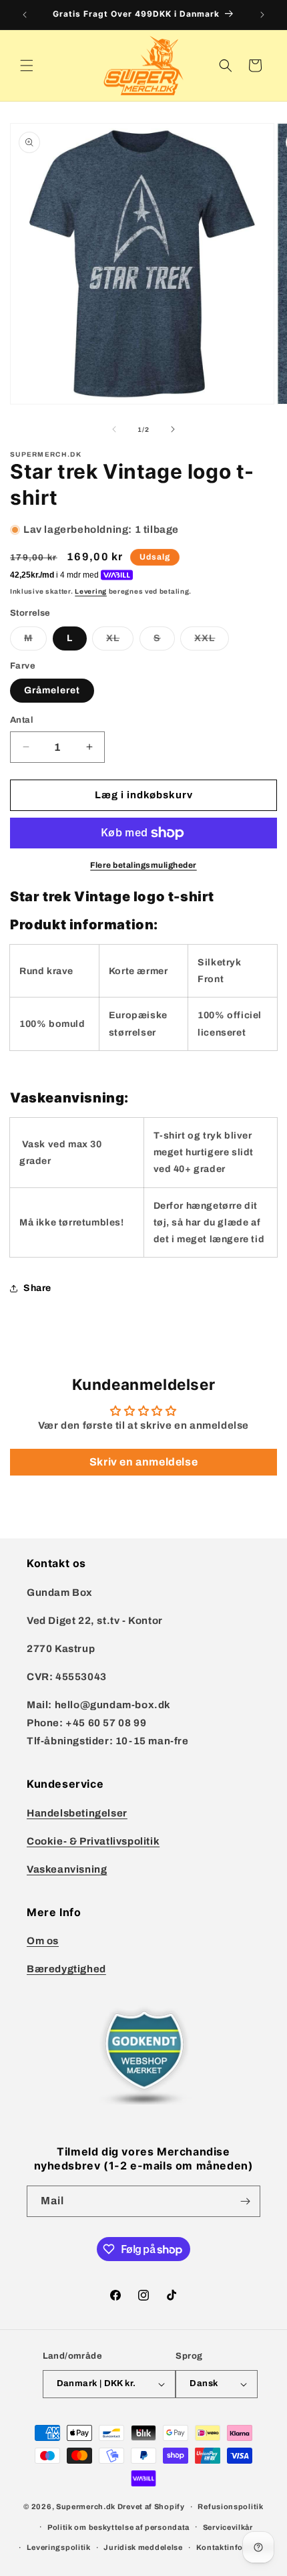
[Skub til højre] (173, 429)
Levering (91, 591)
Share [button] (37, 1288)
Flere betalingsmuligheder (143, 865)
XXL (212, 641)
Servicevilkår (228, 2527)
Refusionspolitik (230, 2506)
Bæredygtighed (66, 1969)
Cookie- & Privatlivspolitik (93, 1841)
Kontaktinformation (235, 2547)
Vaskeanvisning (67, 1869)
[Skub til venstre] (114, 429)
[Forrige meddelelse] (25, 15)
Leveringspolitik (59, 2547)
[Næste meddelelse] (262, 15)
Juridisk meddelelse (143, 2547)
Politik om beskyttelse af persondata (118, 2527)
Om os (43, 1941)
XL (120, 641)
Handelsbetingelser (77, 1813)
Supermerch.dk (86, 2506)
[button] (27, 66)
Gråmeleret (52, 690)
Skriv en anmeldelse (143, 1462)
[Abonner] (245, 2201)
